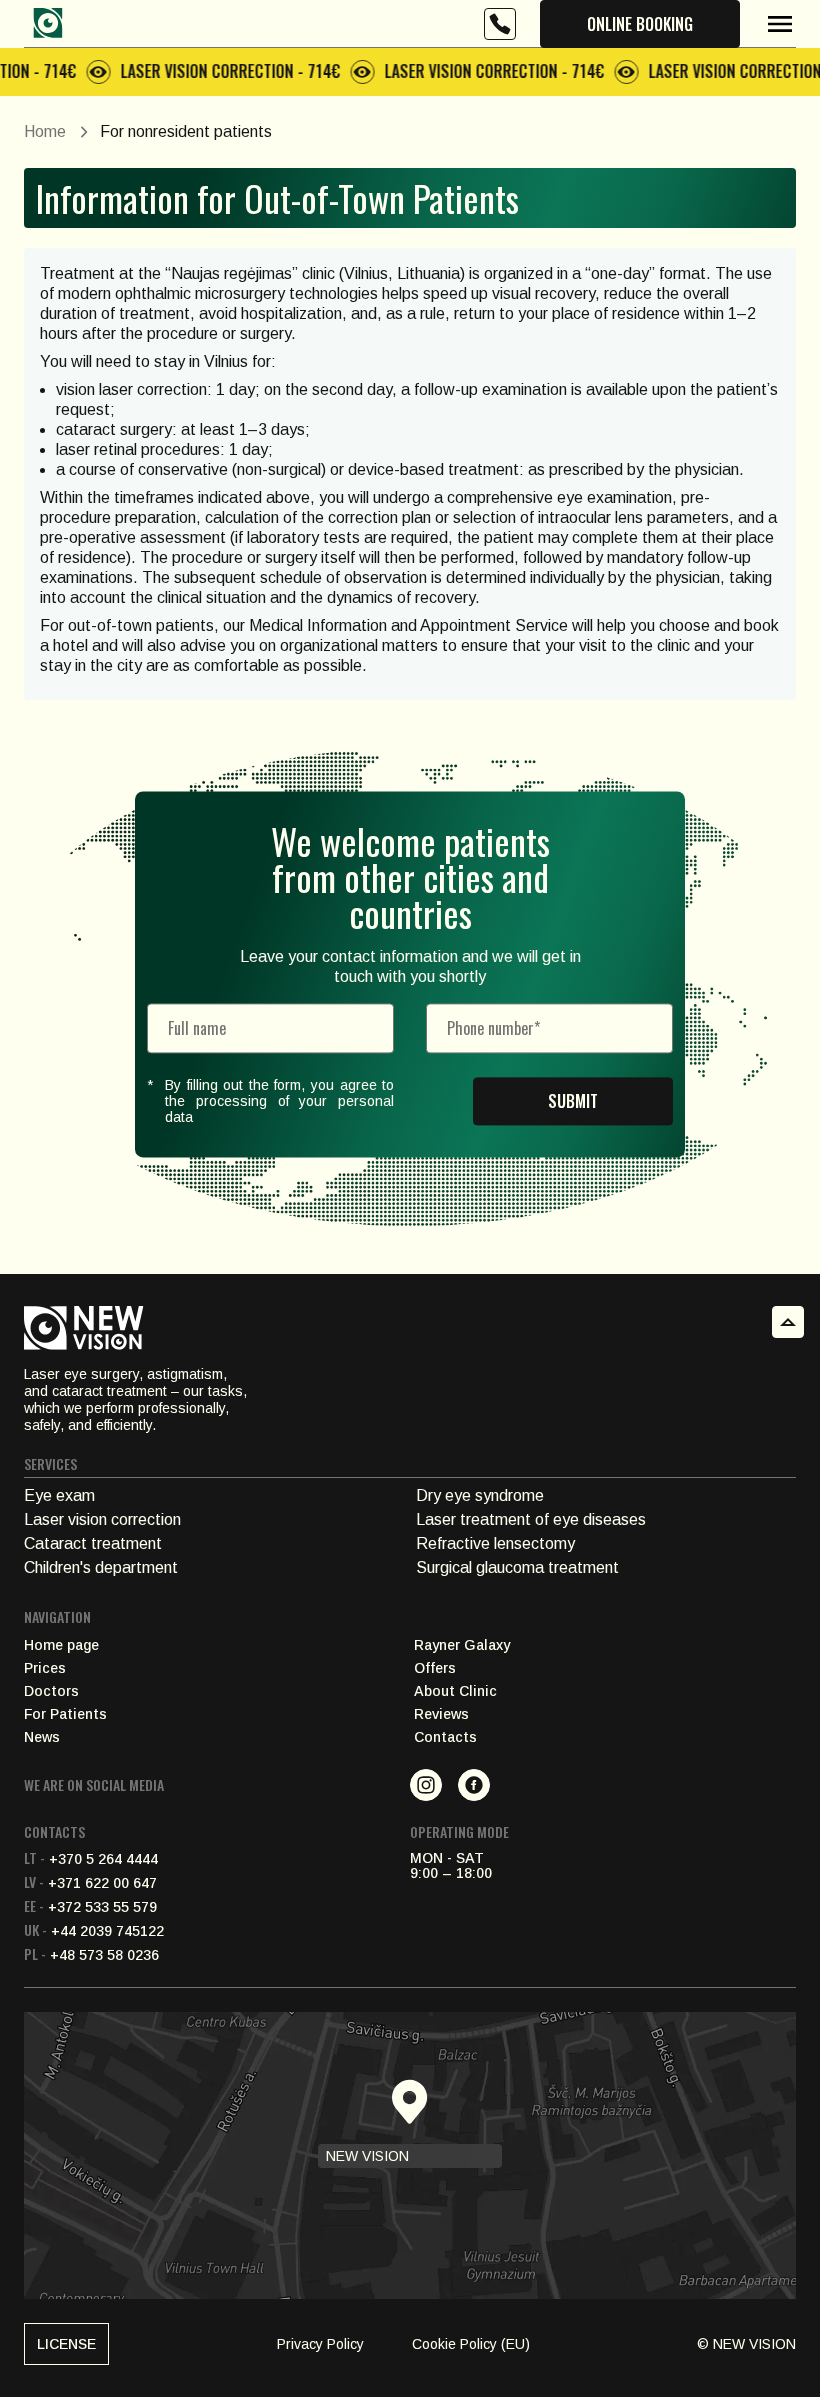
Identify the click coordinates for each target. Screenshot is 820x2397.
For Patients (65, 1714)
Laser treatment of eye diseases (531, 1519)
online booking (640, 24)
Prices (45, 1668)
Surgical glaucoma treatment (517, 1567)
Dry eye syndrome (480, 1495)
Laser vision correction (102, 1519)
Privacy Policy (320, 2344)
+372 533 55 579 (90, 1907)
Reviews (441, 1714)
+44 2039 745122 (94, 1931)
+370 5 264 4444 (91, 1859)
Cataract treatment (93, 1543)
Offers (435, 1668)
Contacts (445, 1737)
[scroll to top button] (788, 1322)
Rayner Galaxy (462, 1645)
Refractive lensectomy (495, 1543)
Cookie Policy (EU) (471, 2344)
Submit (573, 1101)
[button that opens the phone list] (500, 24)
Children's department (101, 1567)
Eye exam (59, 1495)
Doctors (51, 1691)
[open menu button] (780, 24)
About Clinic (455, 1691)
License (66, 2344)
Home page (61, 1645)
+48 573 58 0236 (91, 1955)
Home (45, 131)
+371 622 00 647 (90, 1883)
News (42, 1737)
